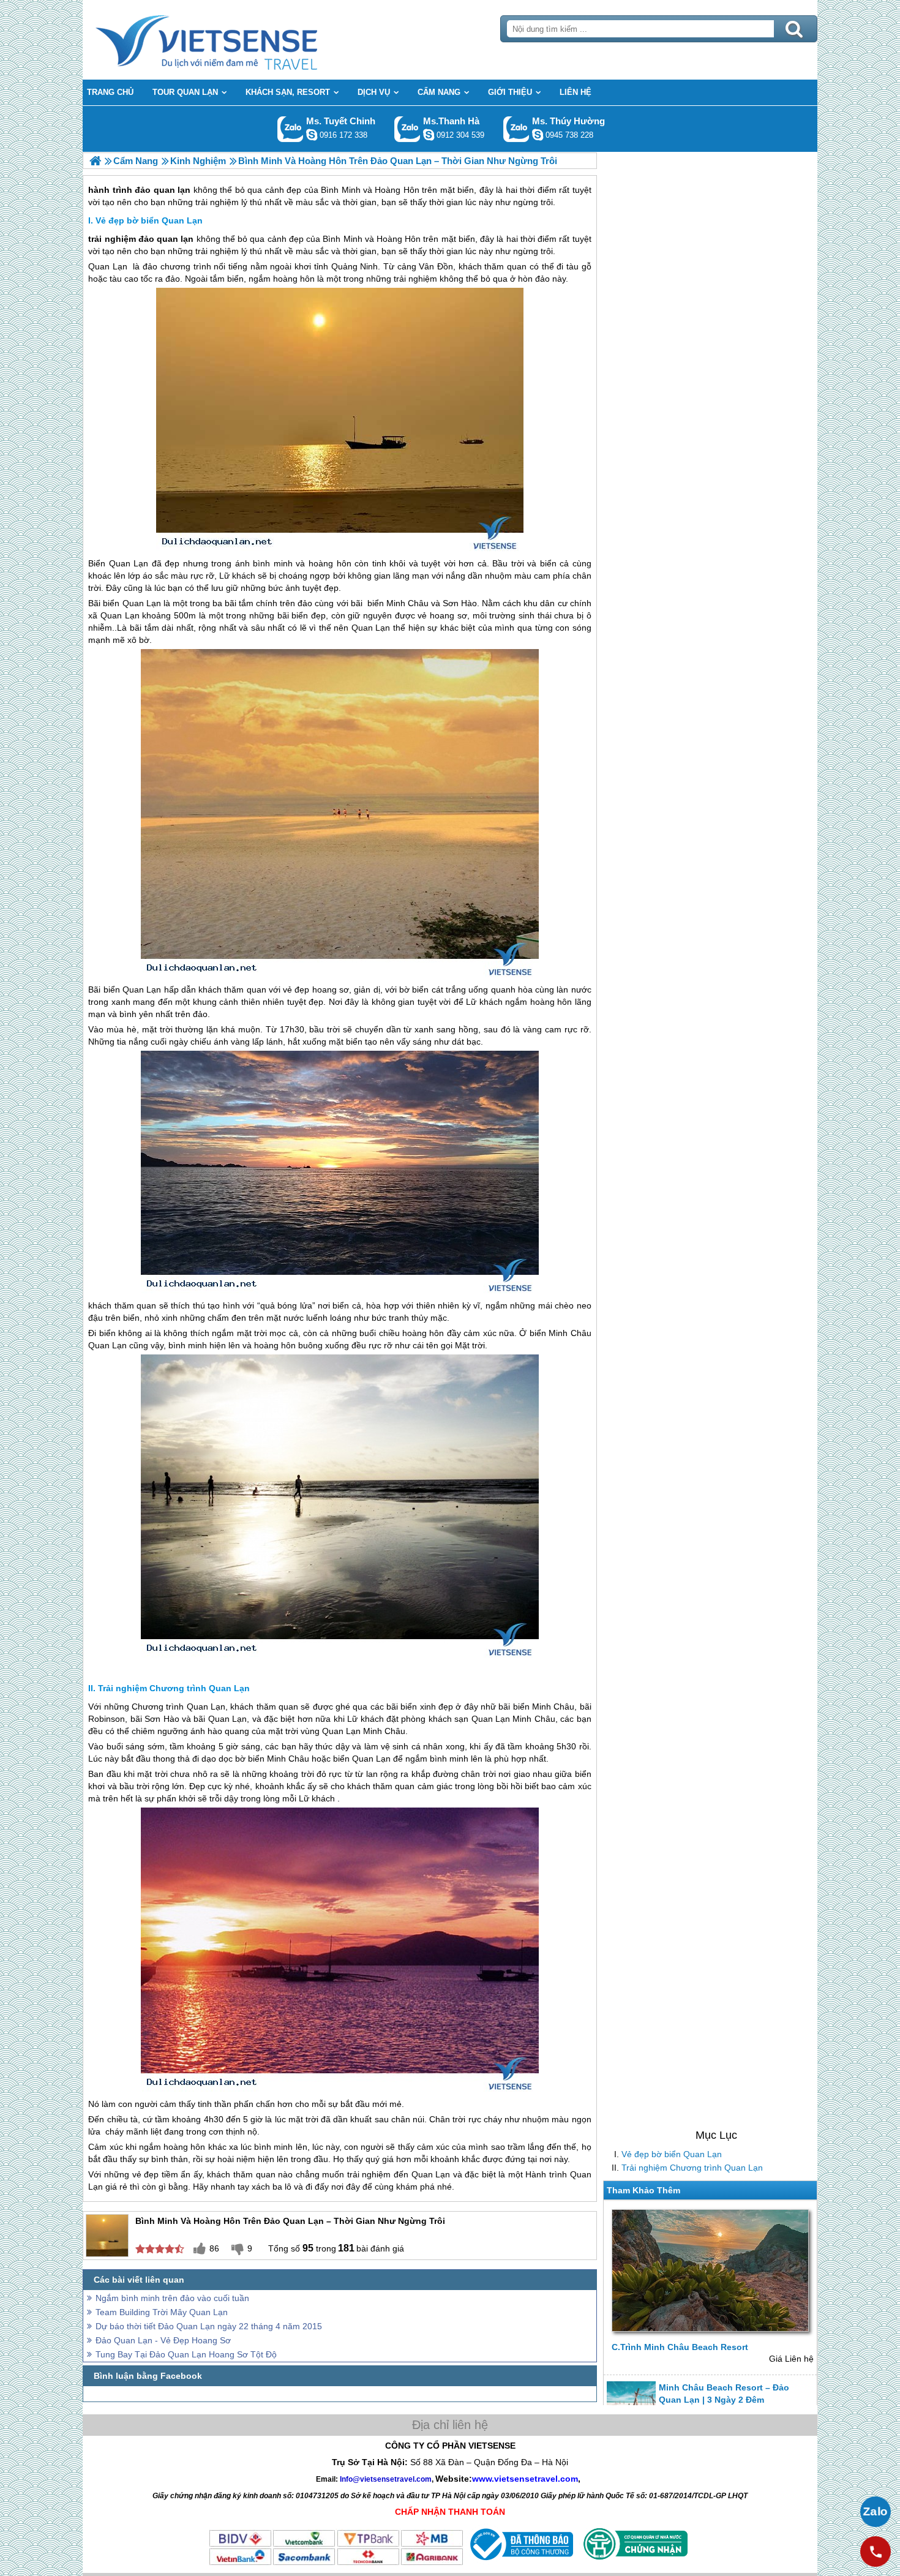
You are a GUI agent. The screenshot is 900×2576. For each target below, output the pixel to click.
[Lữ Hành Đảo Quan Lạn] (95, 161)
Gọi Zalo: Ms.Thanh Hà (407, 129)
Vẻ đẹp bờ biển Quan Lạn (672, 2154)
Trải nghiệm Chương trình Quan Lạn (692, 2168)
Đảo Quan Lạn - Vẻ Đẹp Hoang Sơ (163, 2340)
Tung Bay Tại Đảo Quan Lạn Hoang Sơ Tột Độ (186, 2354)
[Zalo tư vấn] (876, 2512)
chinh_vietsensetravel (312, 135)
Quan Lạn (108, 266)
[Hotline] (876, 2552)
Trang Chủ (237, 40)
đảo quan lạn (166, 239)
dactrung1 (538, 135)
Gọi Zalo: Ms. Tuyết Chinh (291, 129)
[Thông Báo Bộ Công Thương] (520, 2563)
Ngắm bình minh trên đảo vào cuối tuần (172, 2298)
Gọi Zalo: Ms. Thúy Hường (516, 129)
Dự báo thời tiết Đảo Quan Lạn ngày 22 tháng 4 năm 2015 (209, 2326)
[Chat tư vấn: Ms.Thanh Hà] (429, 135)
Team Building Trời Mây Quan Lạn (162, 2312)
